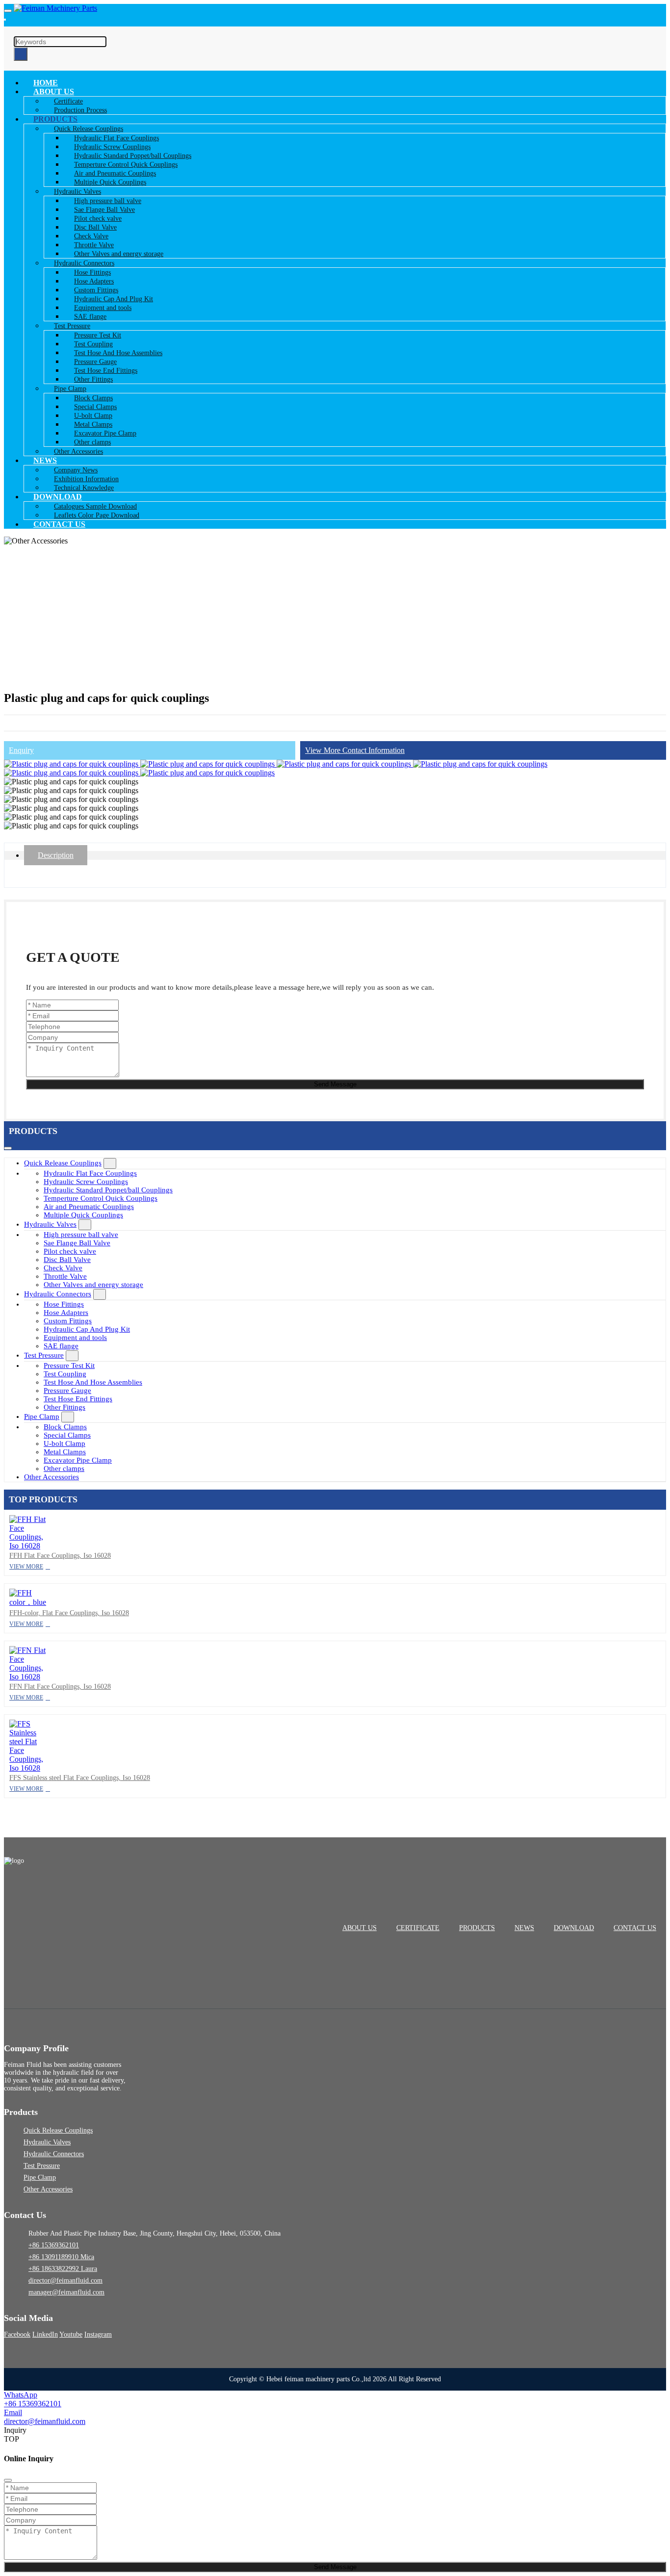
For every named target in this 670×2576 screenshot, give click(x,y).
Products (477, 1928)
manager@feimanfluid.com (66, 2292)
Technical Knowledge (84, 488)
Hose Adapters (66, 1313)
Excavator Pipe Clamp (78, 1460)
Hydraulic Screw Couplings (86, 1182)
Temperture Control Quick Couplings (101, 1198)
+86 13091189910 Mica (61, 2257)
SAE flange (61, 1346)
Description (56, 855)
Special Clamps (67, 1435)
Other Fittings (64, 1407)
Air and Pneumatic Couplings (89, 1207)
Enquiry (21, 750)
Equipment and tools (75, 1338)
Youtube (71, 2334)
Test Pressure (44, 1355)
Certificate (418, 1928)
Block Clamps (65, 1427)
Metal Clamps (65, 1452)
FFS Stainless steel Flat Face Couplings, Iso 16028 (80, 1778)
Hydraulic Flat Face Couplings (90, 1173)
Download (574, 1928)
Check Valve (63, 1268)
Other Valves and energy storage (93, 1285)
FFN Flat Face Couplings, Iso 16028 (60, 1687)
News (524, 1928)
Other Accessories (78, 451)
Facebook (17, 2334)
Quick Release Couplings (63, 1163)
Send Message (335, 1084)
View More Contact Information (355, 750)
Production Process (80, 110)
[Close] (8, 2480)
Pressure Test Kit (69, 1365)
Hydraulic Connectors (58, 1294)
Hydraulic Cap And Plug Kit (87, 1329)
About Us (360, 1928)
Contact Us (59, 524)
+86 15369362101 (54, 2245)
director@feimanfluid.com (65, 2280)
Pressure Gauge (67, 1391)
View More (26, 1567)
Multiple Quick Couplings (83, 1215)
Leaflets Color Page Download (97, 515)
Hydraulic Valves (50, 1224)
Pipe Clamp (42, 1417)
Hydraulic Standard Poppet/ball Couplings (108, 1190)
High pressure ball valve (81, 1235)
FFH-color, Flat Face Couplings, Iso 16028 (69, 1613)
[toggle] (8, 11)
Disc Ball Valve (67, 1260)
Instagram (98, 2334)
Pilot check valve (70, 1251)
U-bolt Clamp (64, 1443)
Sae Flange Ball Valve (77, 1243)
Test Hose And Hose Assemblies (93, 1382)
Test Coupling (65, 1374)
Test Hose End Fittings (78, 1399)
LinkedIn (45, 2334)
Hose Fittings (64, 1304)
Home (46, 83)
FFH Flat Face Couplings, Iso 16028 (60, 1556)
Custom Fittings (68, 1321)
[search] (5, 20)
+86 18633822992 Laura (63, 2269)
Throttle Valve (65, 1276)
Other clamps (64, 1468)
